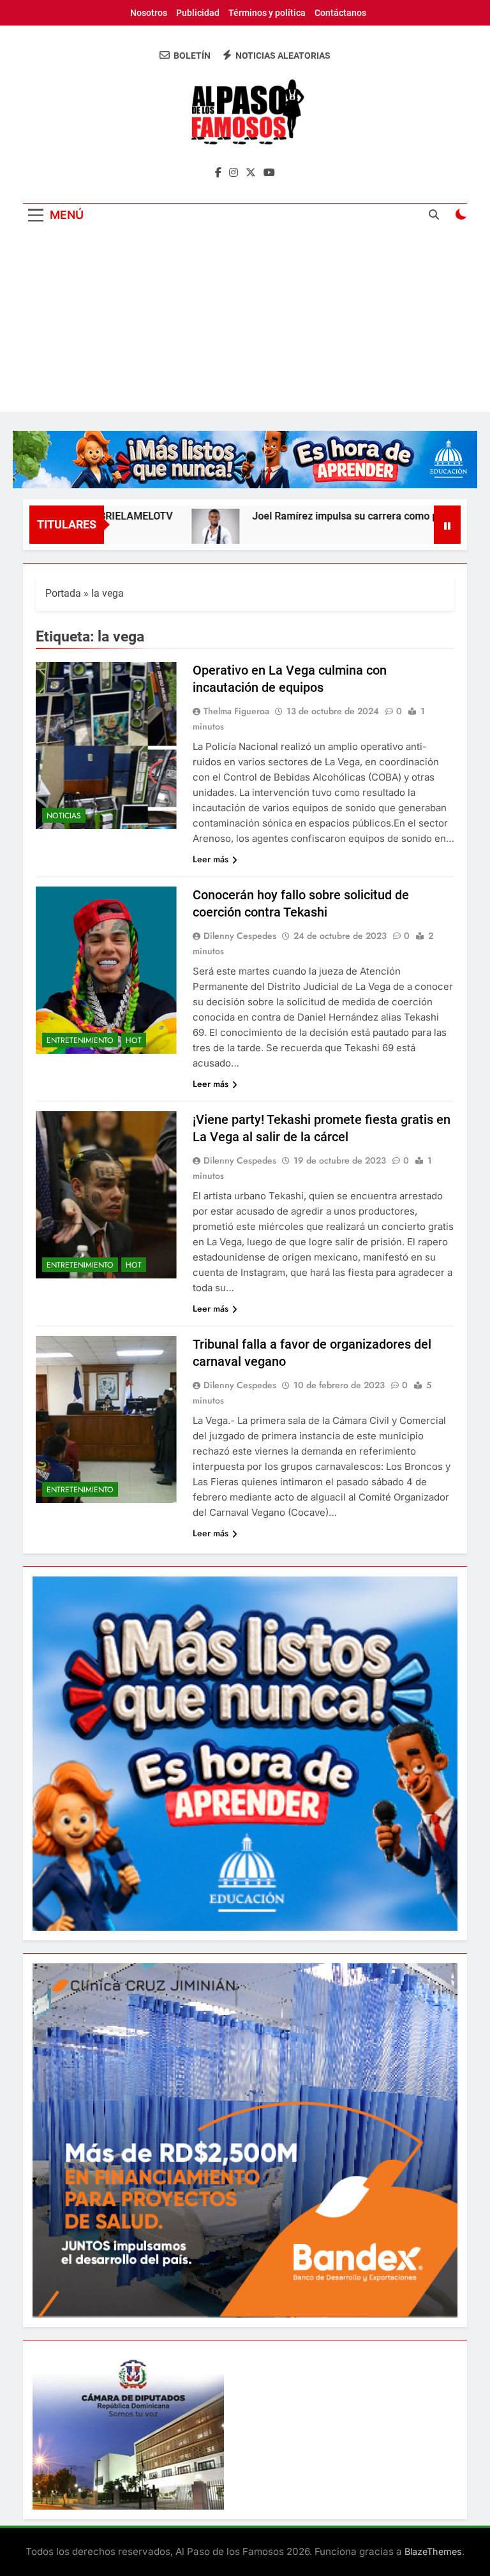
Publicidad (198, 13)
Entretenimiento (80, 1040)
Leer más (211, 859)
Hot (134, 1040)
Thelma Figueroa (236, 711)
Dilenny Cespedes (240, 936)
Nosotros (149, 13)
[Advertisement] (245, 322)
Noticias (64, 816)
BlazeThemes (433, 2551)
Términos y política (267, 13)
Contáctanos (340, 13)
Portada (63, 593)
